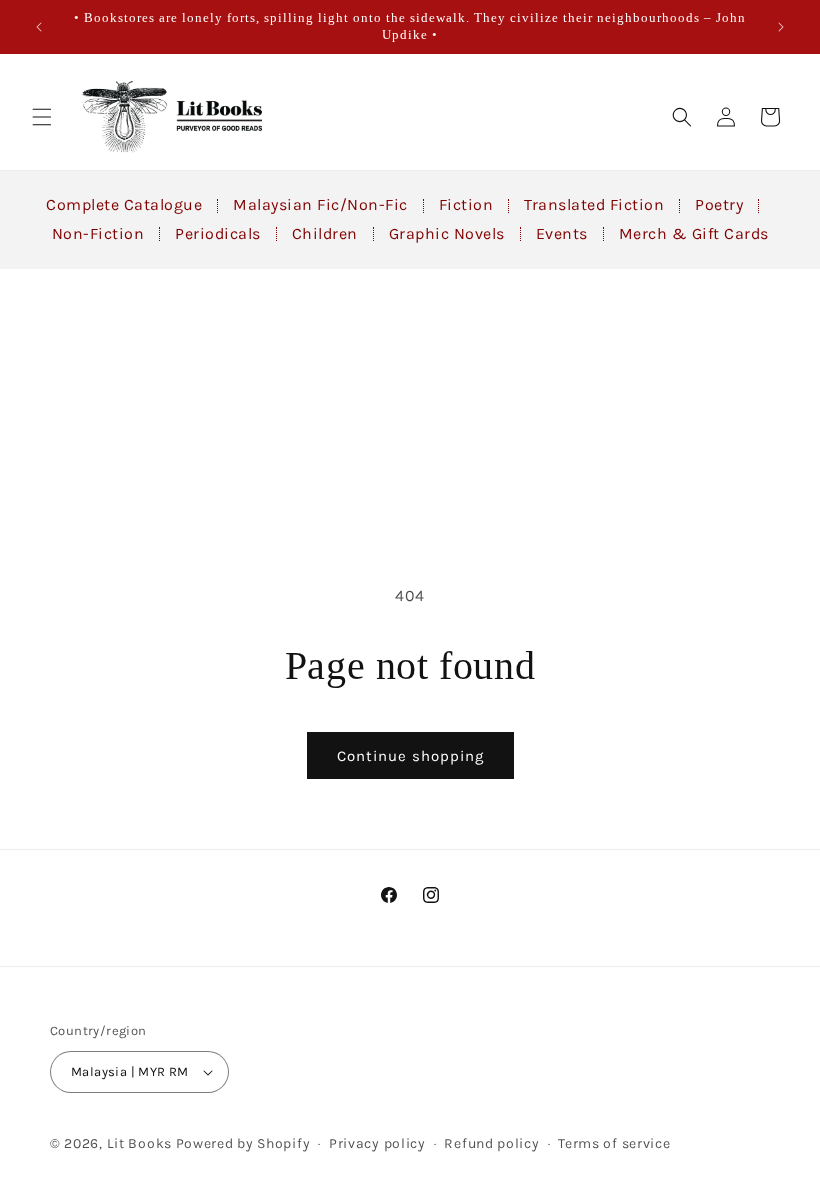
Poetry (719, 204)
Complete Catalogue (124, 204)
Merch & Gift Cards (694, 233)
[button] (42, 117)
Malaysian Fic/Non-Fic (320, 204)
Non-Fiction (98, 233)
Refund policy (491, 1143)
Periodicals (218, 233)
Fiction (466, 204)
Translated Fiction (594, 204)
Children (325, 233)
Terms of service (614, 1143)
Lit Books (139, 1143)
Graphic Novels (447, 233)
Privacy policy (377, 1143)
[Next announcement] (781, 27)
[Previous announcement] (39, 27)
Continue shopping (410, 756)
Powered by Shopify (243, 1143)
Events (562, 233)
